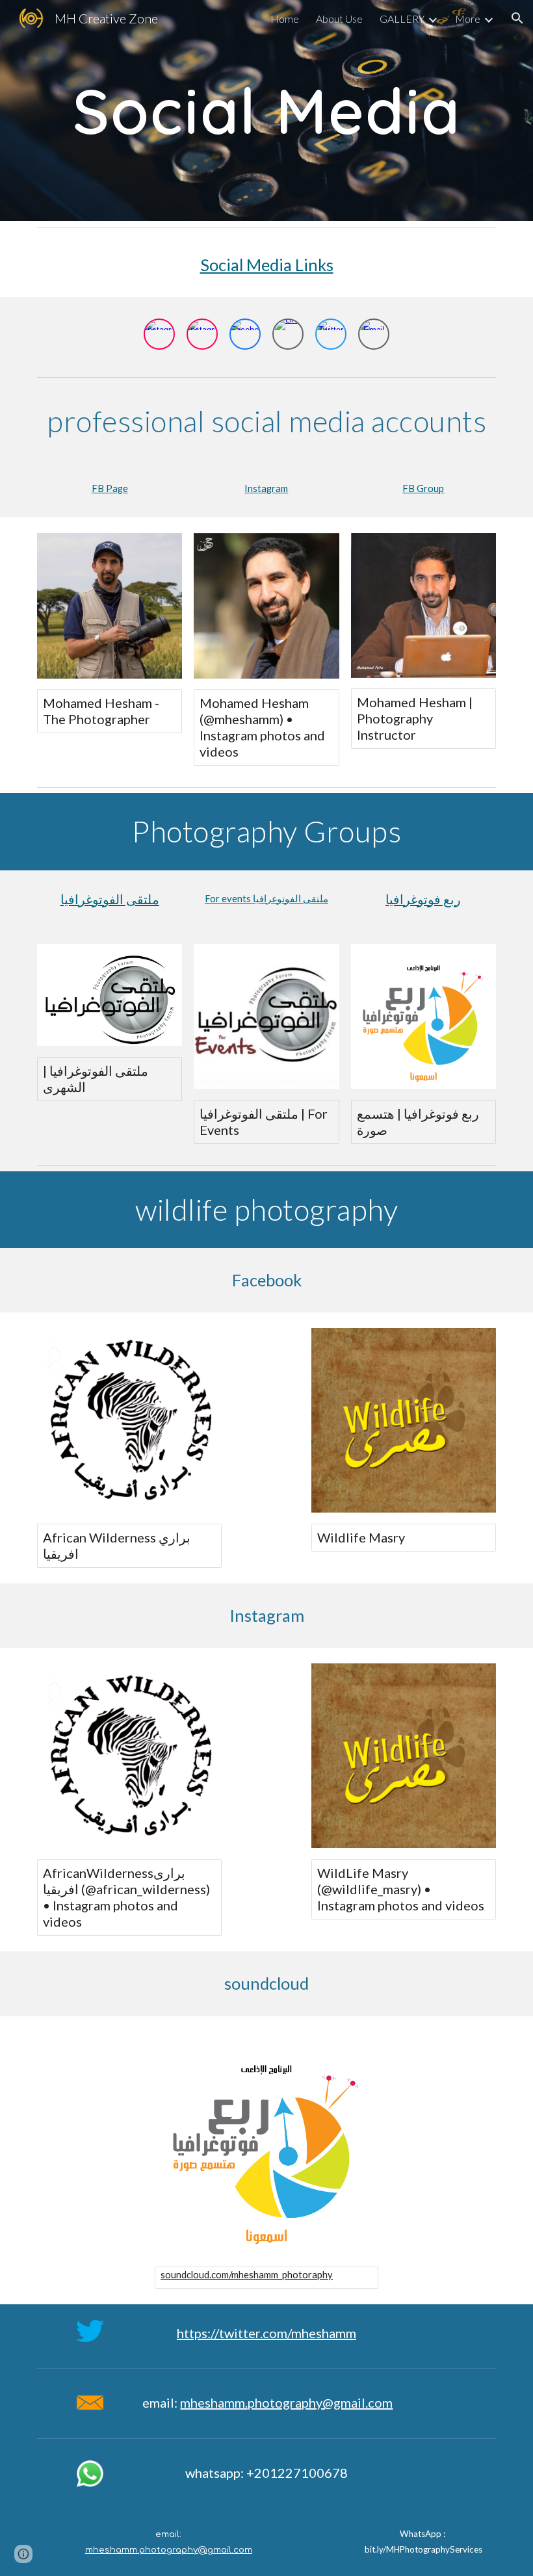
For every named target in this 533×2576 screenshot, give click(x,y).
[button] (517, 18)
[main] (266, 111)
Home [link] (285, 19)
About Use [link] (339, 19)
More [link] (468, 19)
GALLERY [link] (402, 19)
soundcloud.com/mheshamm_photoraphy (247, 2275)
